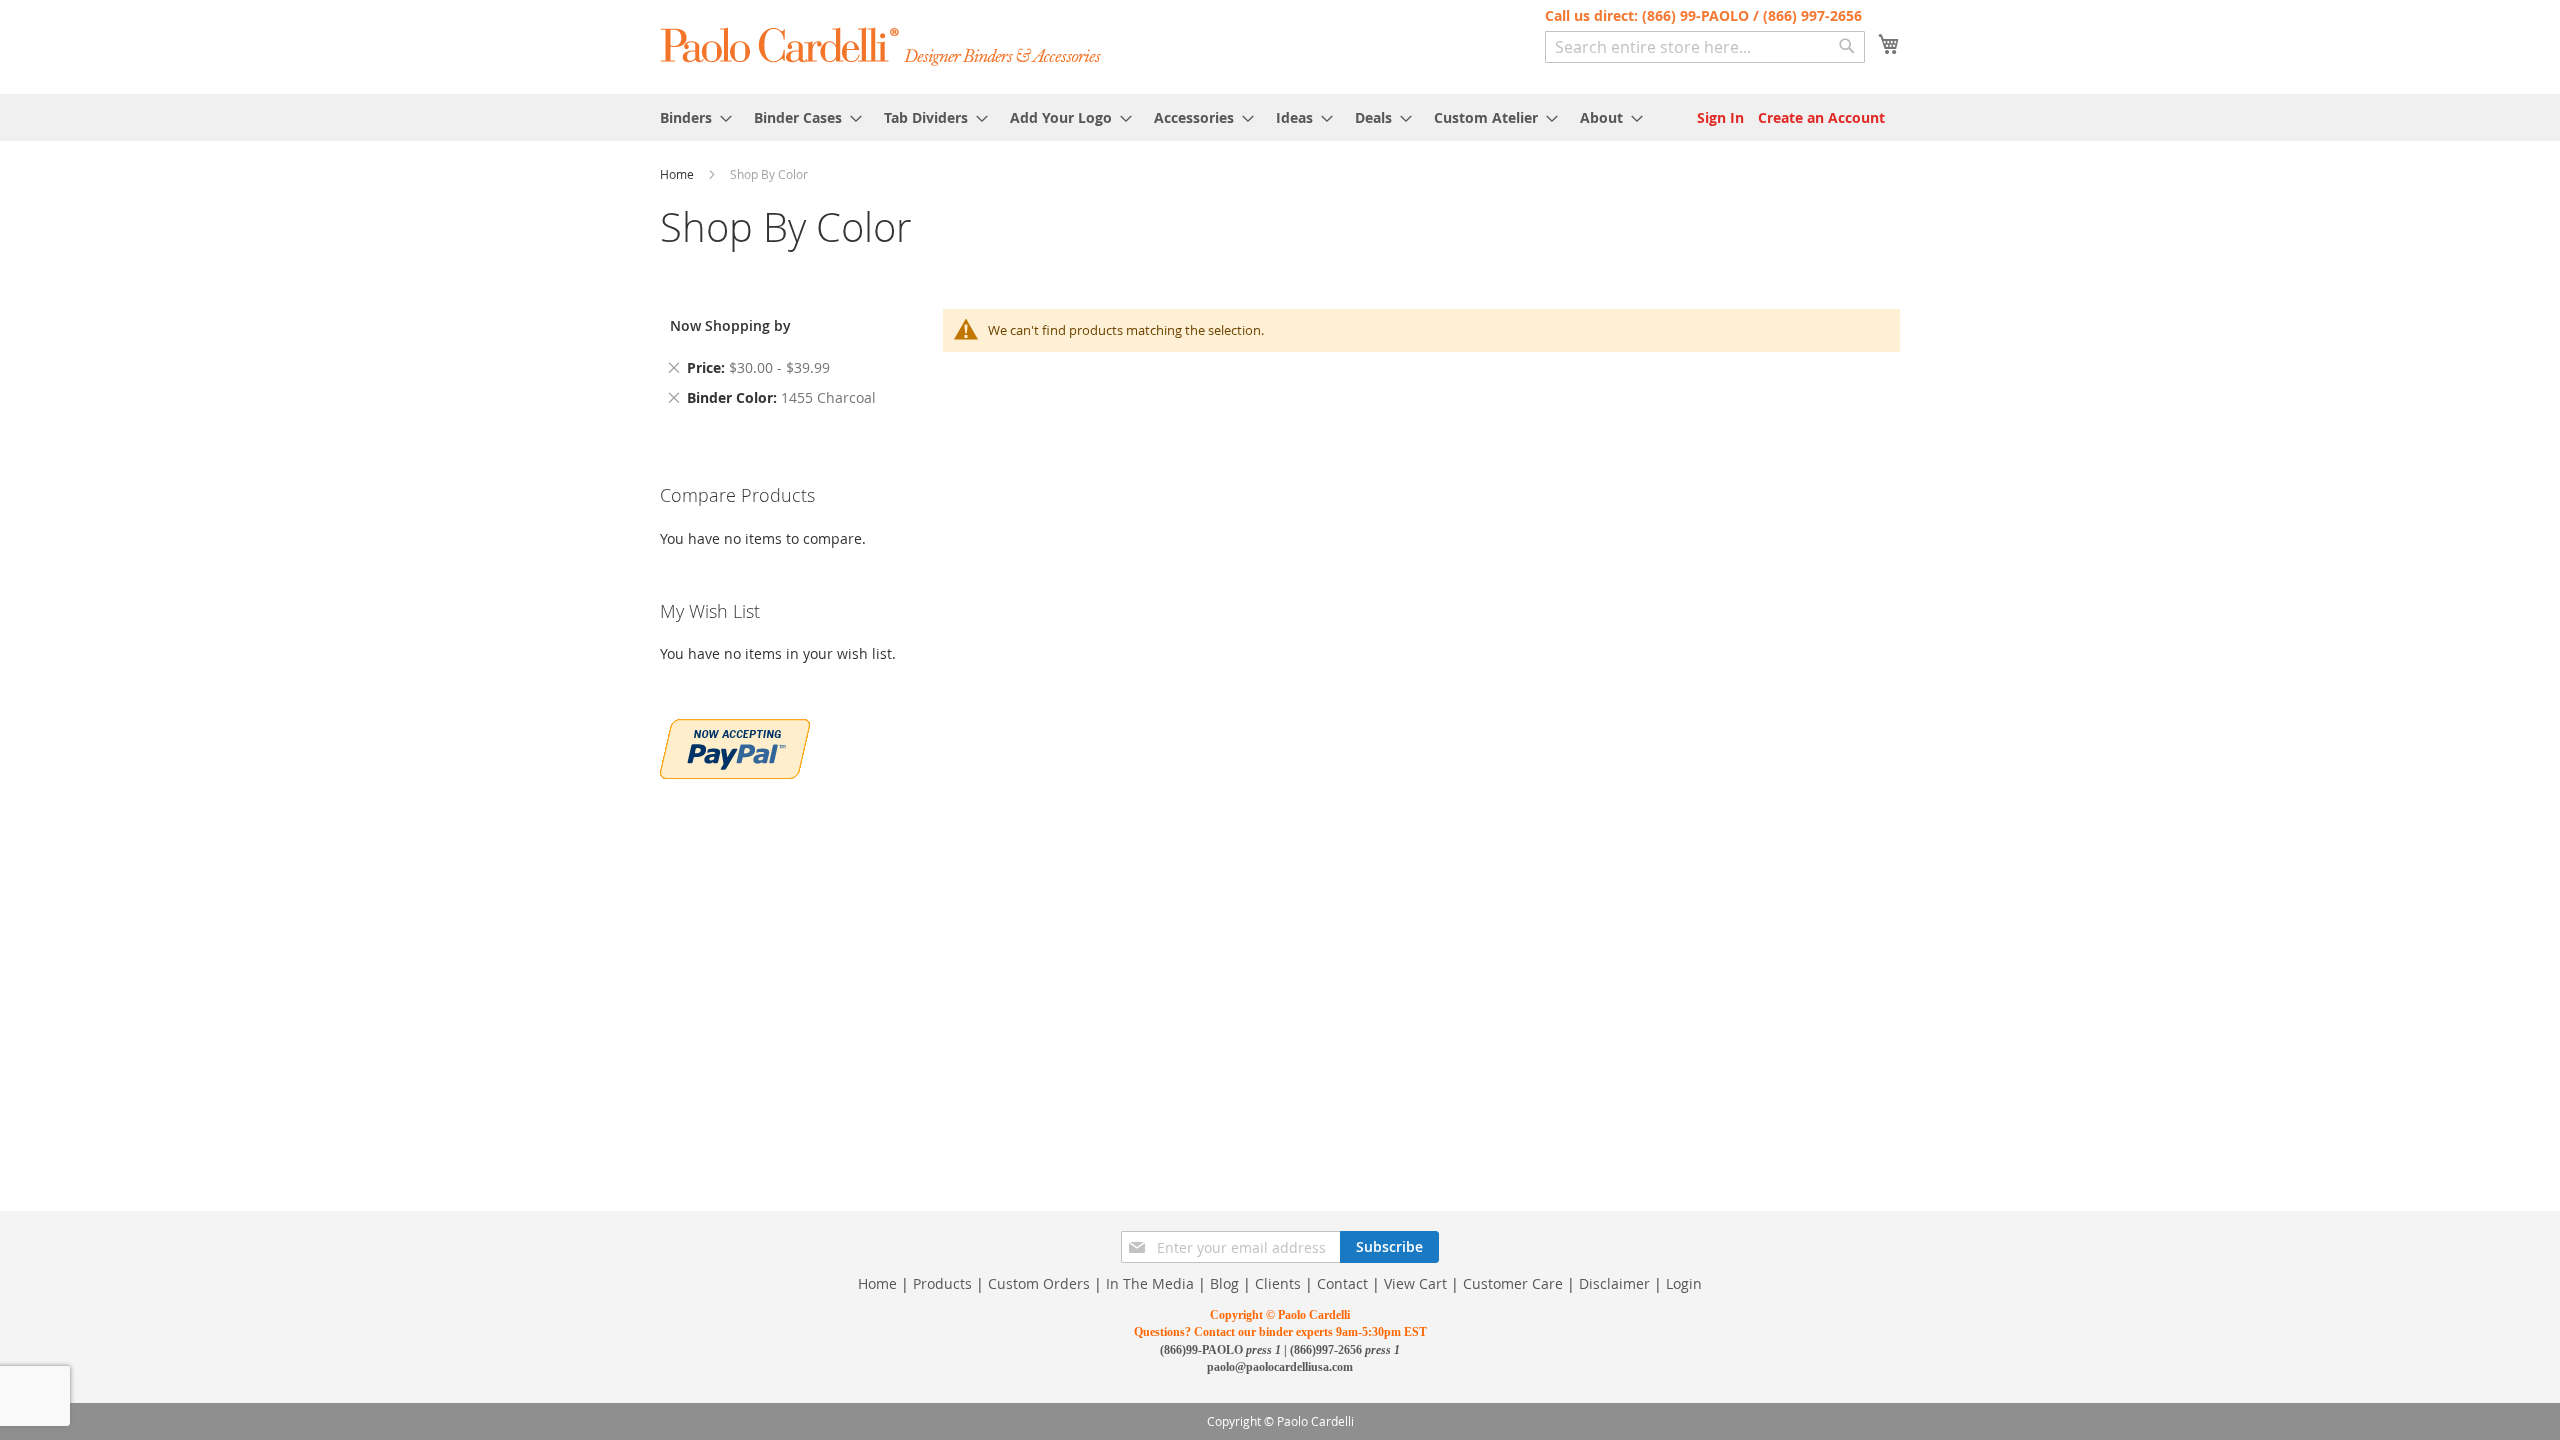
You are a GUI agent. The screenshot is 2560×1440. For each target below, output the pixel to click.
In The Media (1150, 1283)
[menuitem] (690, 117)
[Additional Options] (735, 746)
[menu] (1280, 117)
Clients (1278, 1283)
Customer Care (1513, 1283)
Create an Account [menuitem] (1821, 117)
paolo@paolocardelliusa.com (1280, 1367)
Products (942, 1283)
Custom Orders (1039, 1283)
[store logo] (881, 45)
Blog (1224, 1283)
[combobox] (1705, 47)
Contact (1342, 1283)
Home (678, 174)
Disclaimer (1614, 1283)
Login (1684, 1283)
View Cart (1415, 1283)
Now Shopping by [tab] (730, 325)
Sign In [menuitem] (1720, 117)
